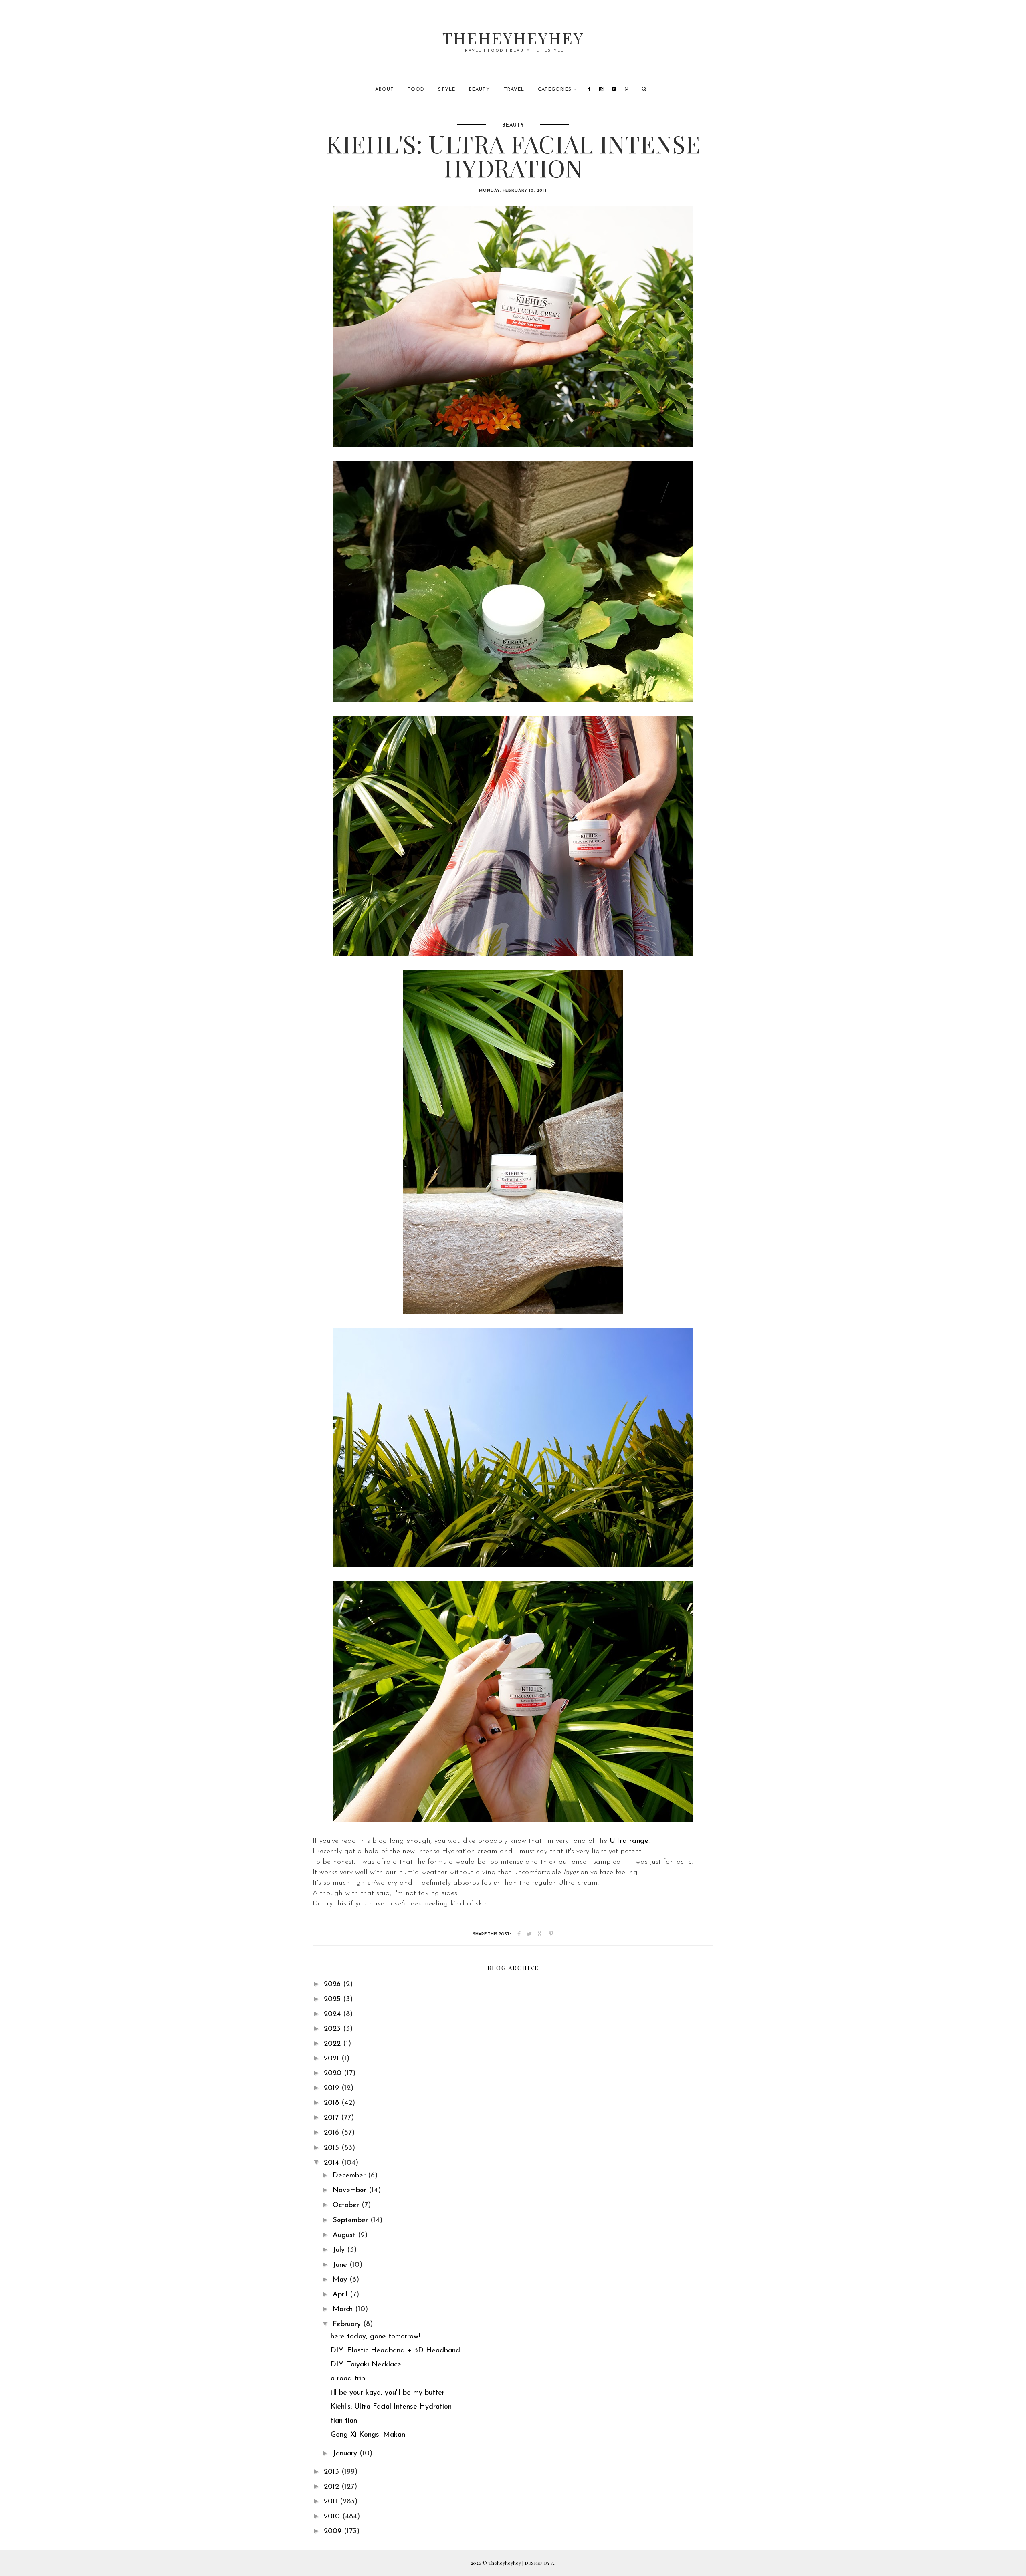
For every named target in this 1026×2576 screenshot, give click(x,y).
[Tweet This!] (529, 1934)
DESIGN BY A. (540, 2563)
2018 (333, 2103)
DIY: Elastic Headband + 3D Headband (395, 2351)
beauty (513, 125)
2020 (334, 2074)
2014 (333, 2163)
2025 (333, 2000)
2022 (333, 2044)
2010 (333, 2517)
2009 (334, 2532)
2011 (332, 2502)
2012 (333, 2487)
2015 (333, 2148)
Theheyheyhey (513, 38)
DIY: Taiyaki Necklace (366, 2365)
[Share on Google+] (540, 1934)
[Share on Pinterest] (551, 1934)
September (351, 2221)
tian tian (344, 2421)
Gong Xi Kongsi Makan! (369, 2435)
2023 (333, 2029)
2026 (333, 1985)
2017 (332, 2118)
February (348, 2324)
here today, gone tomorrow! (375, 2337)
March (344, 2310)
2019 (333, 2088)
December (350, 2176)
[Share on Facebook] (519, 1934)
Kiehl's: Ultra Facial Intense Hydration (391, 2407)
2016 (333, 2133)
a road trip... (350, 2379)
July (340, 2250)
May (341, 2280)
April (341, 2295)
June (341, 2265)
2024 (333, 2014)
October (347, 2205)
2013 (333, 2472)
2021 (333, 2059)
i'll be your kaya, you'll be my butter (388, 2393)
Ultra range (629, 1841)
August (345, 2235)
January (346, 2454)
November (351, 2191)
